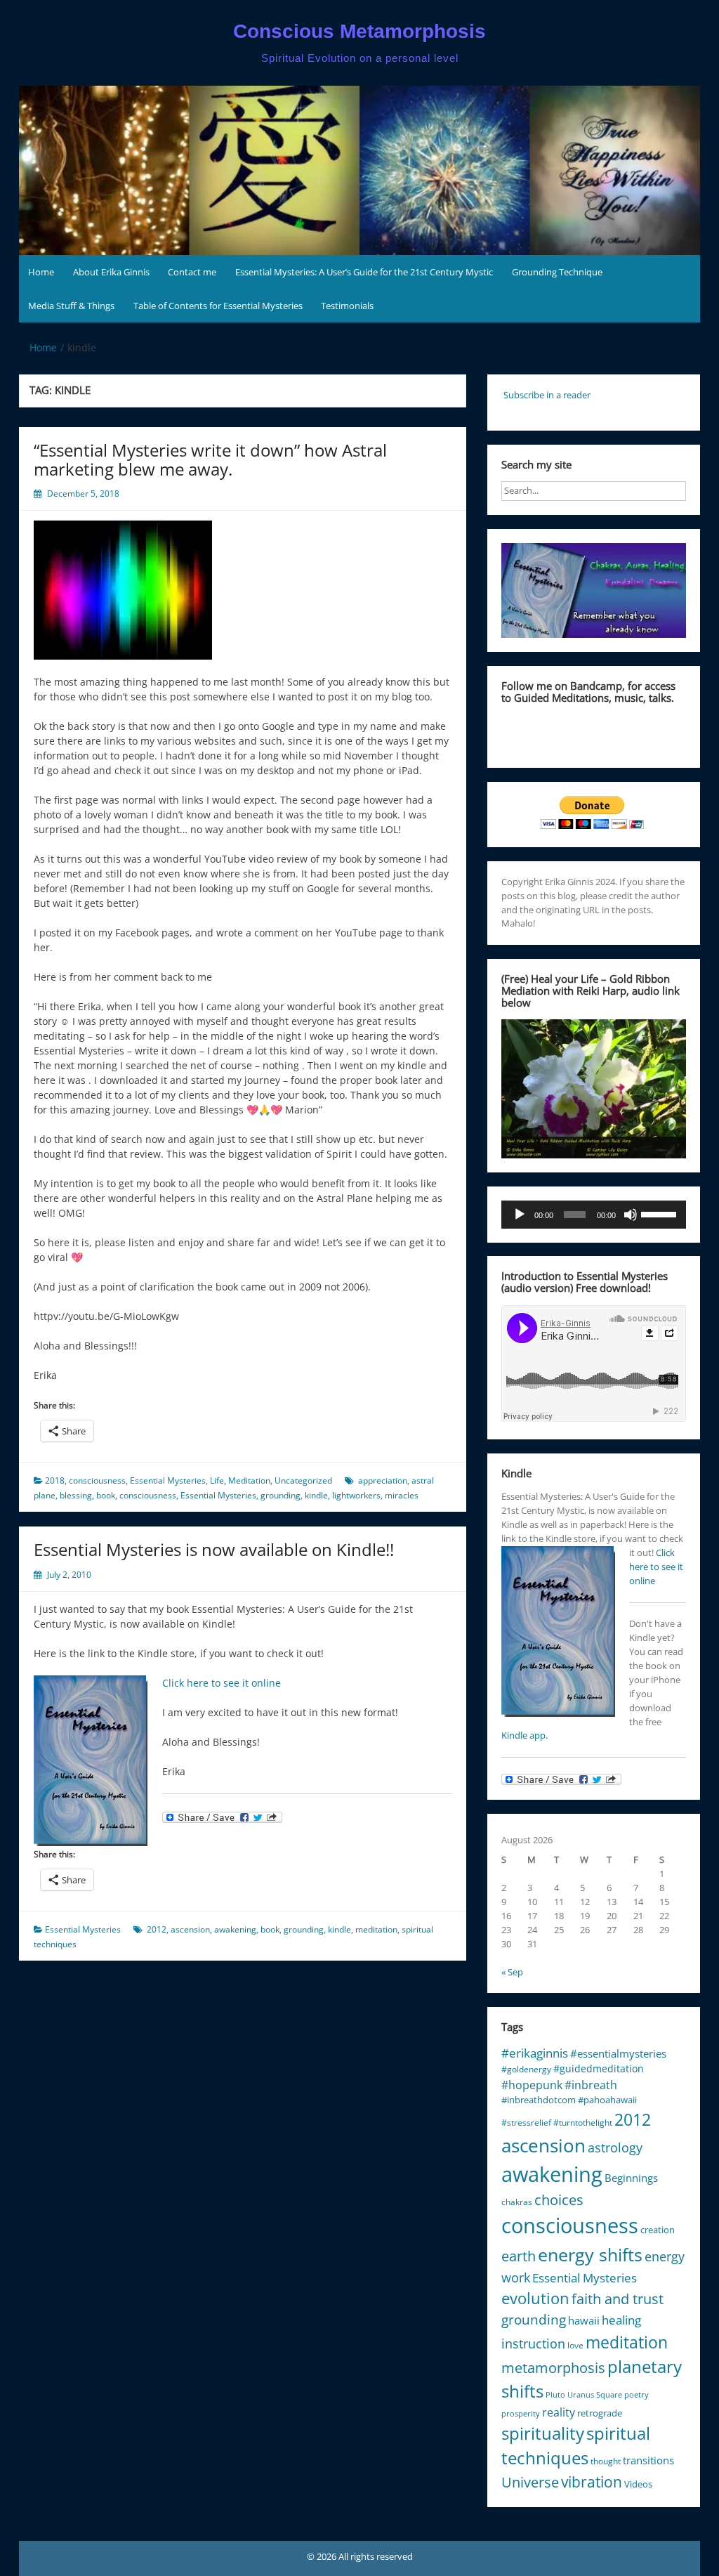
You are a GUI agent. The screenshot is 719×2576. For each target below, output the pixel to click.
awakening (235, 1929)
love (575, 2345)
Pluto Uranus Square (584, 2395)
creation (658, 2230)
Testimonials (347, 306)
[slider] (660, 1213)
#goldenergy (526, 2069)
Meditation (249, 1480)
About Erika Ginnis (111, 272)
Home (41, 272)
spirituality (543, 2433)
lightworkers (356, 1495)
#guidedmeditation (599, 2068)
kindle (316, 1495)
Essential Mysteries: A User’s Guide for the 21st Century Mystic (364, 272)
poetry (636, 2395)
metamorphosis (553, 2368)
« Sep (512, 1972)
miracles (402, 1495)
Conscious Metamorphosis (359, 31)
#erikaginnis (535, 2053)
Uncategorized (303, 1480)
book (106, 1495)
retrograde (600, 2413)
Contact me (192, 272)
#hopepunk (532, 2085)
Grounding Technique (557, 272)
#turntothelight (583, 2123)
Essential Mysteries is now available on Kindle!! (214, 1549)
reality (559, 2412)
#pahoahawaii (607, 2100)
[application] (594, 1215)
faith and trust (618, 2299)
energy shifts (590, 2254)
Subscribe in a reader (547, 395)
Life (217, 1480)
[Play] (520, 1215)
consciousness (97, 1480)
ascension (190, 1929)
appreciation (383, 1480)
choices (559, 2200)
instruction (533, 2343)
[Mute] (631, 1215)
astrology (615, 2147)
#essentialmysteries (618, 2053)
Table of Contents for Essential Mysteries (218, 306)
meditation (376, 1929)
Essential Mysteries (168, 1480)
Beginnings (631, 2178)
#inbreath (591, 2085)
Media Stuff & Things (71, 306)
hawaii (584, 2320)
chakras (517, 2202)
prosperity (521, 2414)
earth (519, 2256)
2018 (55, 1480)
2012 (157, 1929)
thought (606, 2461)
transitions (648, 2460)
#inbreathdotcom (539, 2100)
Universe (530, 2482)
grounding (281, 1495)
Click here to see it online (222, 1683)
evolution (535, 2298)
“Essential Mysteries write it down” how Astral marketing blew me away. (210, 459)
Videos (638, 2484)
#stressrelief (526, 2123)
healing (621, 2320)
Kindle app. (525, 1735)
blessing (76, 1495)
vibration (592, 2482)
